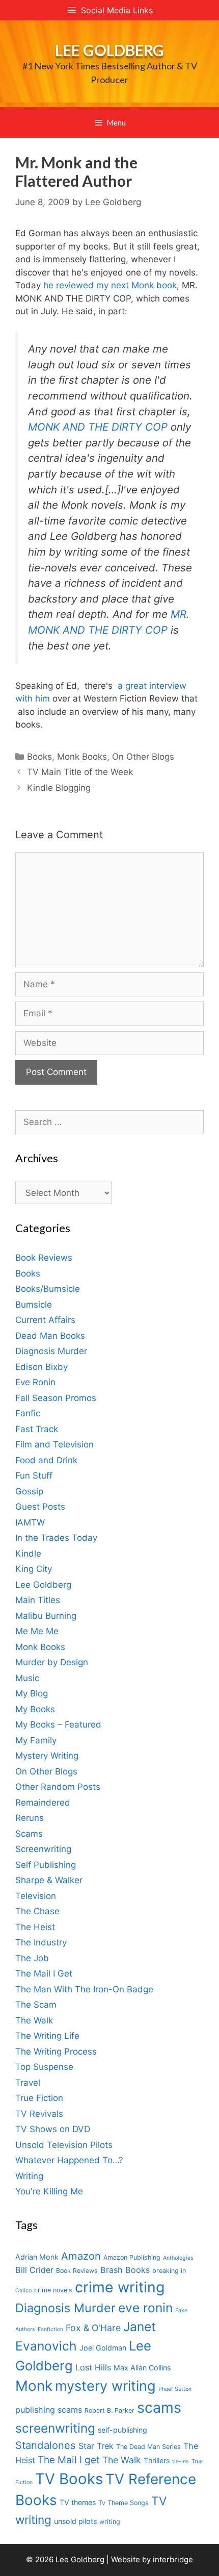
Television (36, 1896)
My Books (35, 1709)
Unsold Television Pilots (64, 2145)
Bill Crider (34, 2270)
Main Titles (38, 1600)
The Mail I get (69, 2460)
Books (39, 757)
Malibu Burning (46, 1616)
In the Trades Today (56, 1538)
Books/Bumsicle (48, 1289)
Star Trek (96, 2446)
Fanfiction (50, 2329)
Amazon (81, 2256)
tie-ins (181, 2461)
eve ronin (145, 2308)
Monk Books (82, 757)
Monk (34, 2386)
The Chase (37, 1911)
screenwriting (55, 2428)
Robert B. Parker (109, 2410)
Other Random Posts (58, 1787)
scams (159, 2407)
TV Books (69, 2479)
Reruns (30, 1818)
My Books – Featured (58, 1724)
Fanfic (28, 1413)
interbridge (173, 2559)
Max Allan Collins (142, 2368)
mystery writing (105, 2386)
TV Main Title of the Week (80, 772)
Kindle (28, 1554)
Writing (29, 2176)
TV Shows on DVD (53, 2129)
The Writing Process (56, 2052)
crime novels (53, 2290)
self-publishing (122, 2430)
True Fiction (39, 2098)
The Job (32, 1958)
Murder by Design (52, 1662)
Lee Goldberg (109, 50)
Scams (29, 1834)
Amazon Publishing (132, 2257)
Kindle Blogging (59, 788)
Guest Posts (40, 1507)
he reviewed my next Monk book (110, 285)
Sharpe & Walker (49, 1880)
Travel (28, 2083)
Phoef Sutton (175, 2389)
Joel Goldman (103, 2348)
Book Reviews (44, 1258)
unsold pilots (75, 2521)
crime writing (120, 2287)
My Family (36, 1740)
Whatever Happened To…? (69, 2160)
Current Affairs (45, 1320)
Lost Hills (93, 2367)
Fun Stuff (34, 1475)
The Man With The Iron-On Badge (84, 1989)
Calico (23, 2291)
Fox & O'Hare (93, 2328)
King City (34, 1569)
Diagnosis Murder (51, 1351)
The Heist (35, 1927)
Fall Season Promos (56, 1398)
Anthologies (178, 2258)
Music (27, 1678)
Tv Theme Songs (124, 2503)
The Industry (41, 1942)
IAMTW (30, 1522)
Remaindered (43, 1803)
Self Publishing (46, 1865)
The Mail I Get (44, 1973)
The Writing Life (47, 2036)
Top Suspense (44, 2067)
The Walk (34, 2020)
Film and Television (54, 1444)
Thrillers (157, 2460)
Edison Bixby (42, 1367)
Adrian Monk (37, 2257)
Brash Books (125, 2270)
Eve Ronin (35, 1382)
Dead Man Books (50, 1336)
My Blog (32, 1693)
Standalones (46, 2445)
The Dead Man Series (148, 2447)
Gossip (29, 1491)
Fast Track (37, 1429)
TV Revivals (39, 2114)
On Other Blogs (143, 757)
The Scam (36, 2005)
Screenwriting (43, 1849)
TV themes (78, 2502)
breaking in (169, 2271)
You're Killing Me (49, 2191)
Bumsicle (34, 1305)
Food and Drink (46, 1460)
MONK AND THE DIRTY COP (98, 427)
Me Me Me (37, 1631)
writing (110, 2522)
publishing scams (49, 2410)
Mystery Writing (47, 1756)
